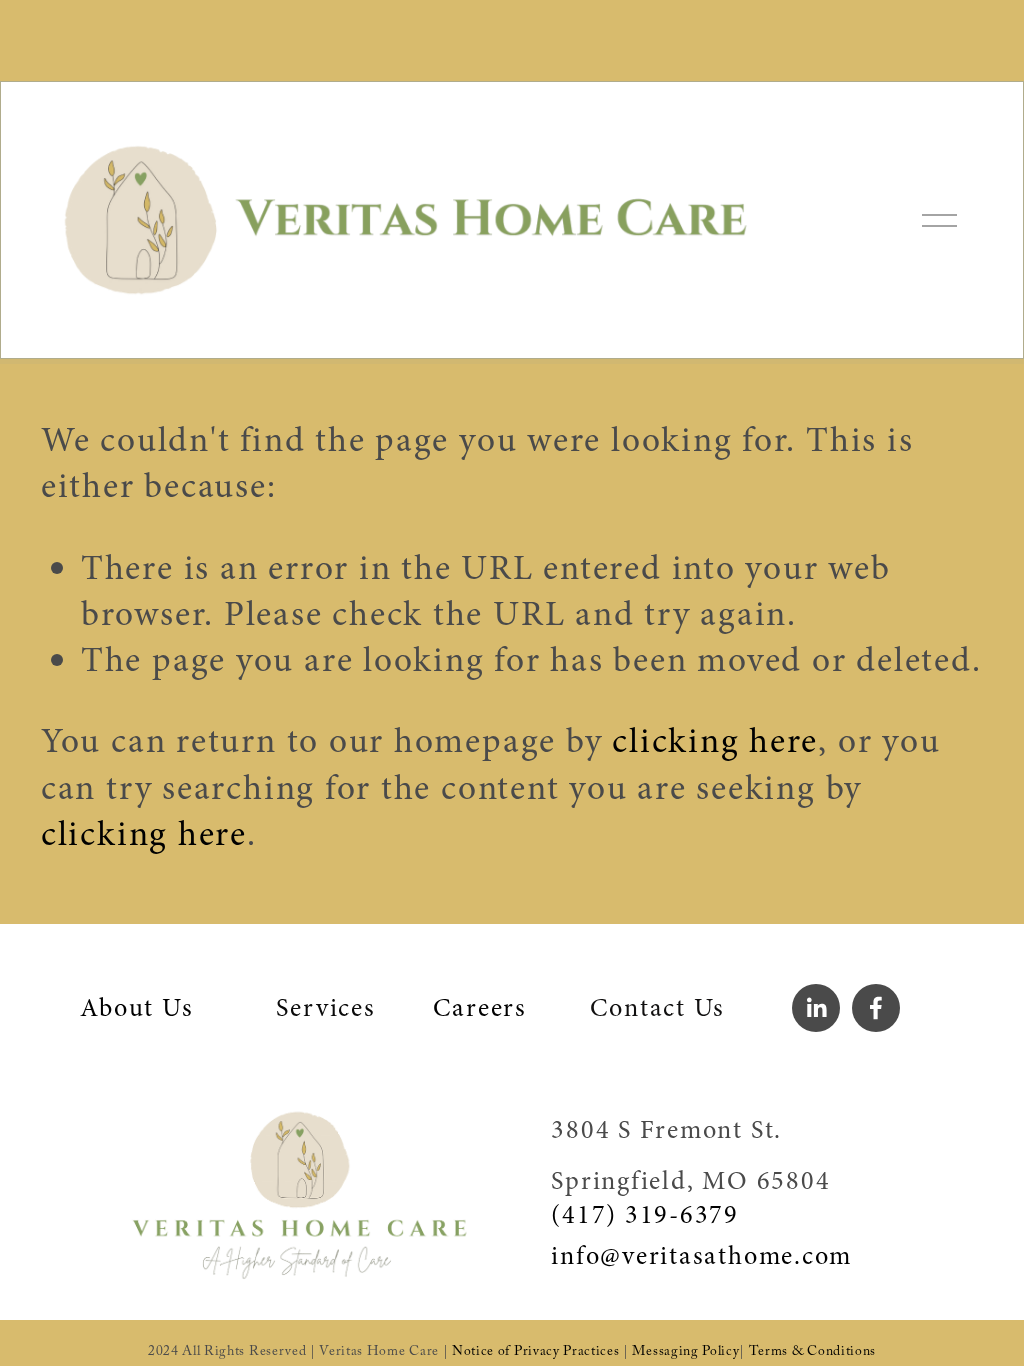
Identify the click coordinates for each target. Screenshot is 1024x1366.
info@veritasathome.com (701, 1256)
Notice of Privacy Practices (535, 1353)
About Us (136, 1008)
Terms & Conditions (812, 1353)
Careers (479, 1008)
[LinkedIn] (816, 1008)
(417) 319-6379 (645, 1215)
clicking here (715, 741)
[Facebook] (876, 1008)
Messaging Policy (685, 1353)
